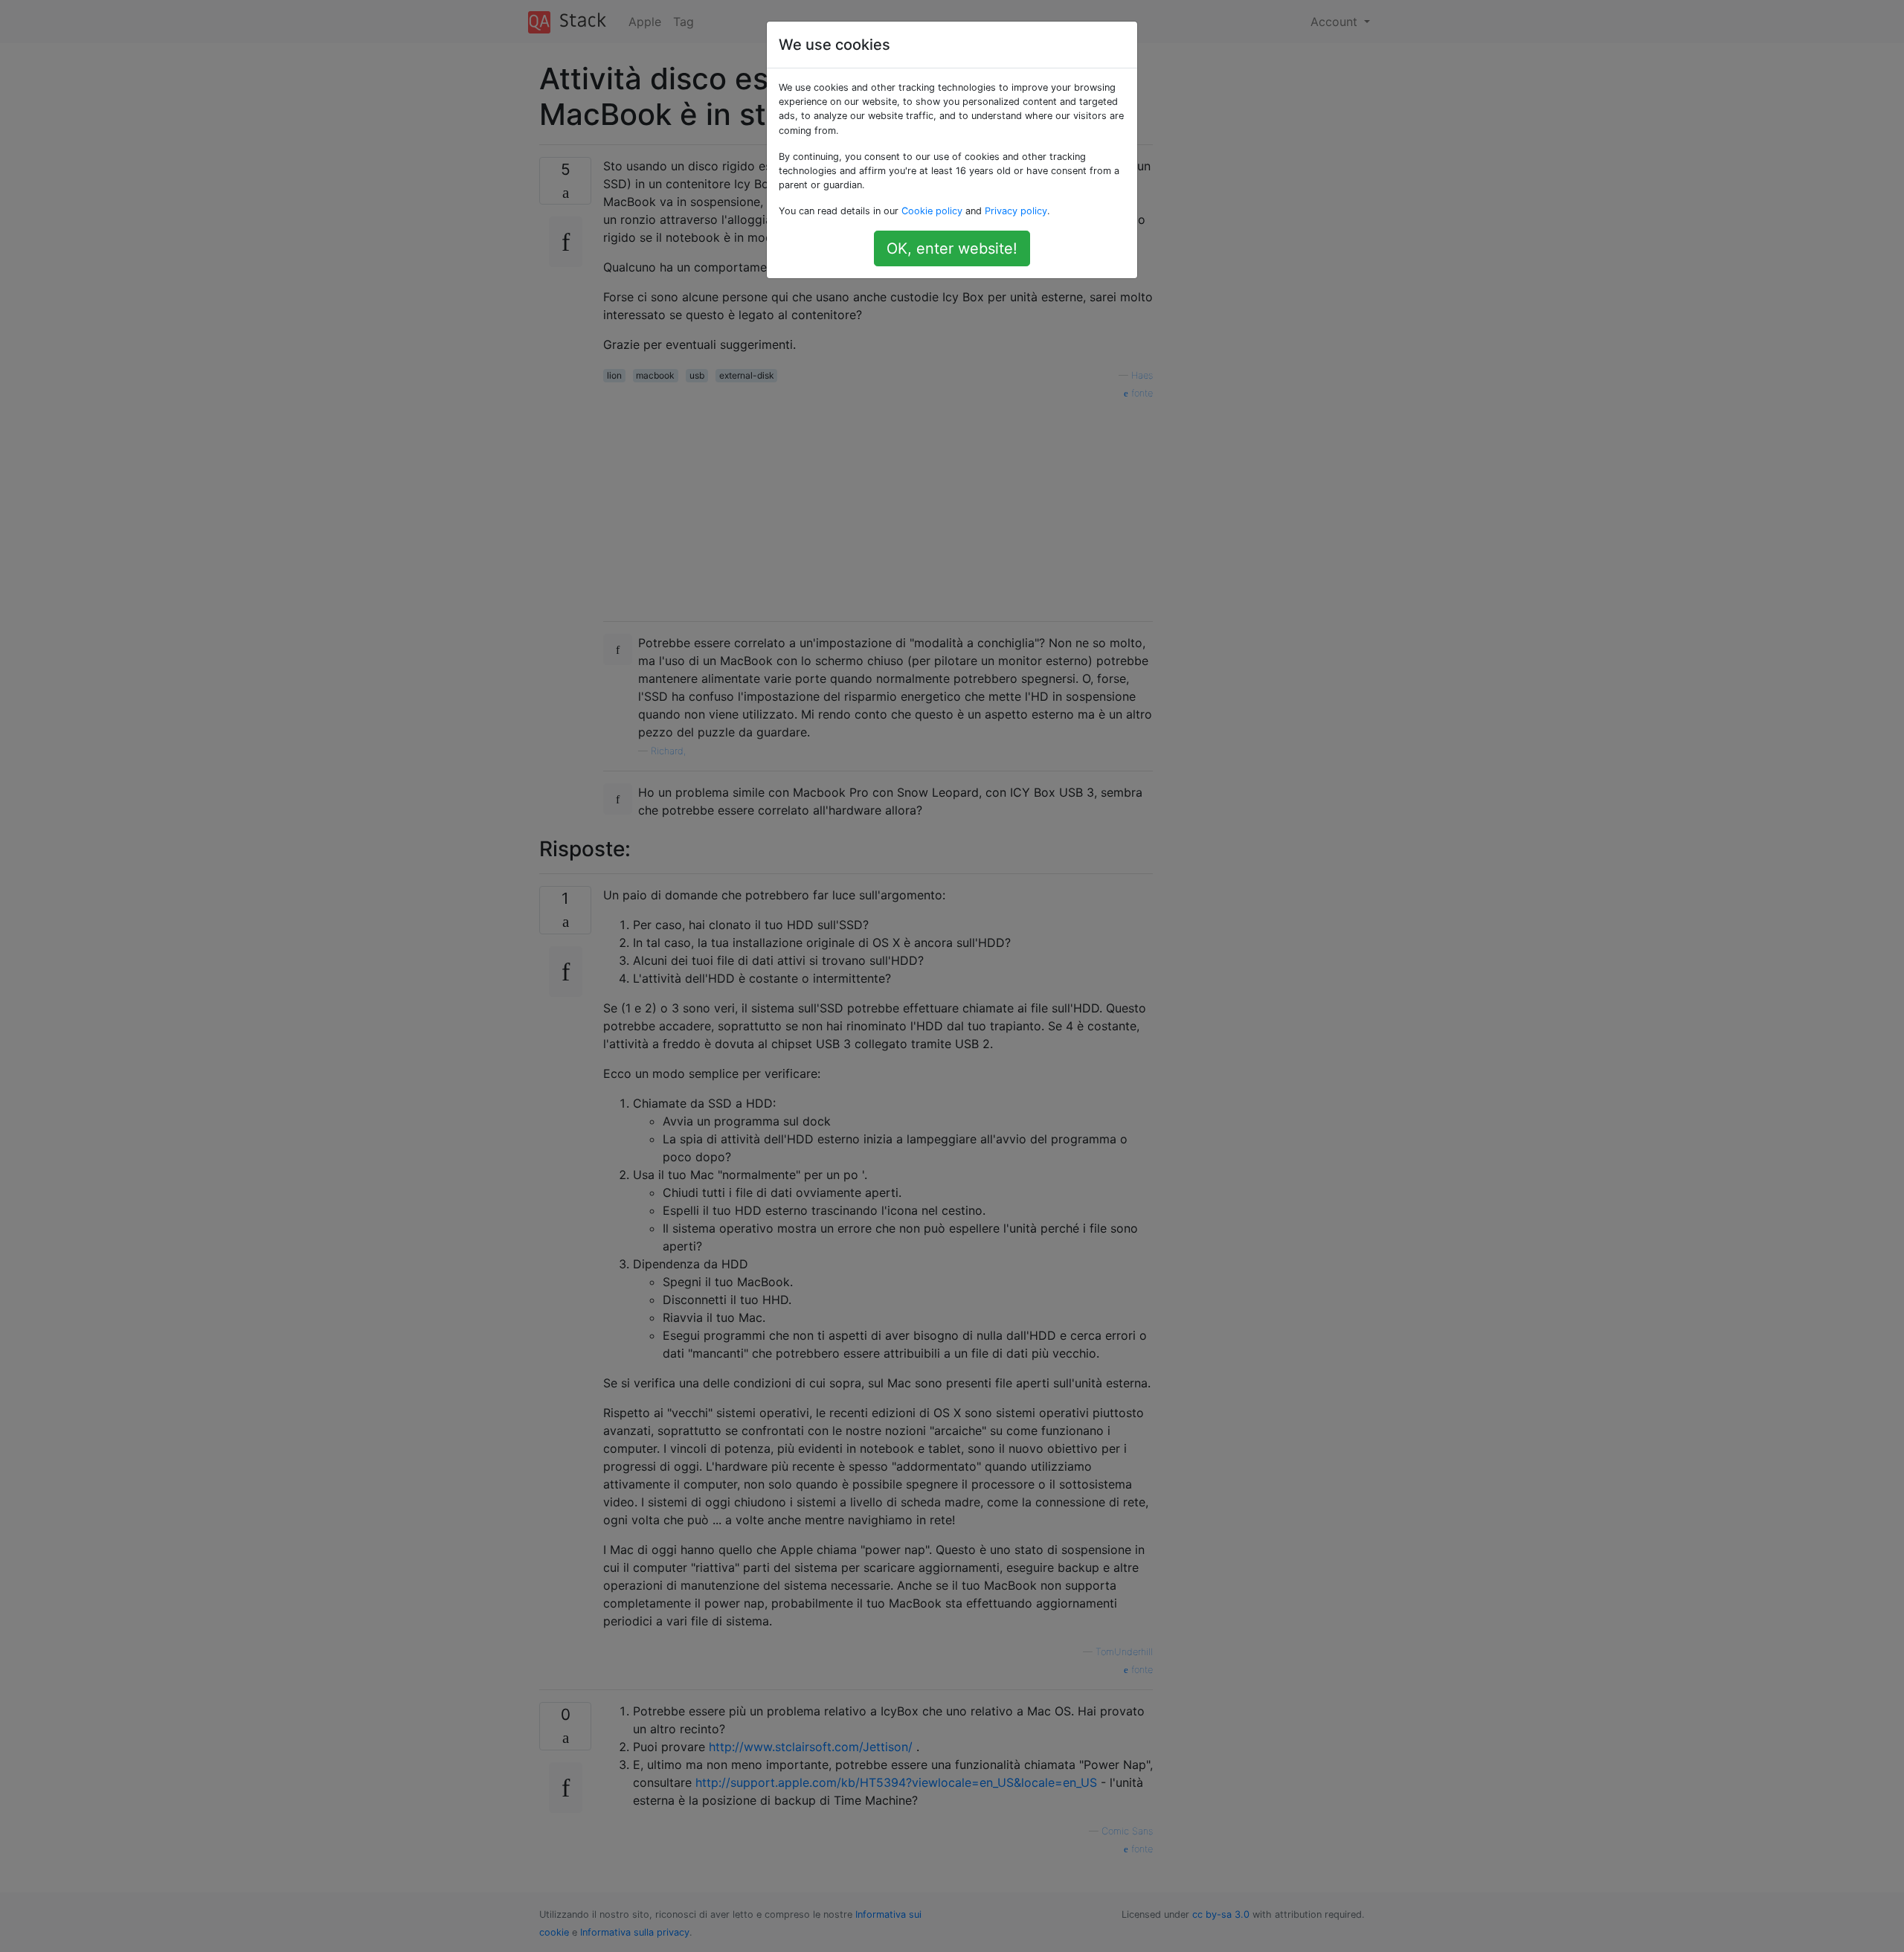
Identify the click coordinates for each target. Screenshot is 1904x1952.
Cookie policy (932, 211)
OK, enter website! (952, 248)
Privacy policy (1016, 211)
